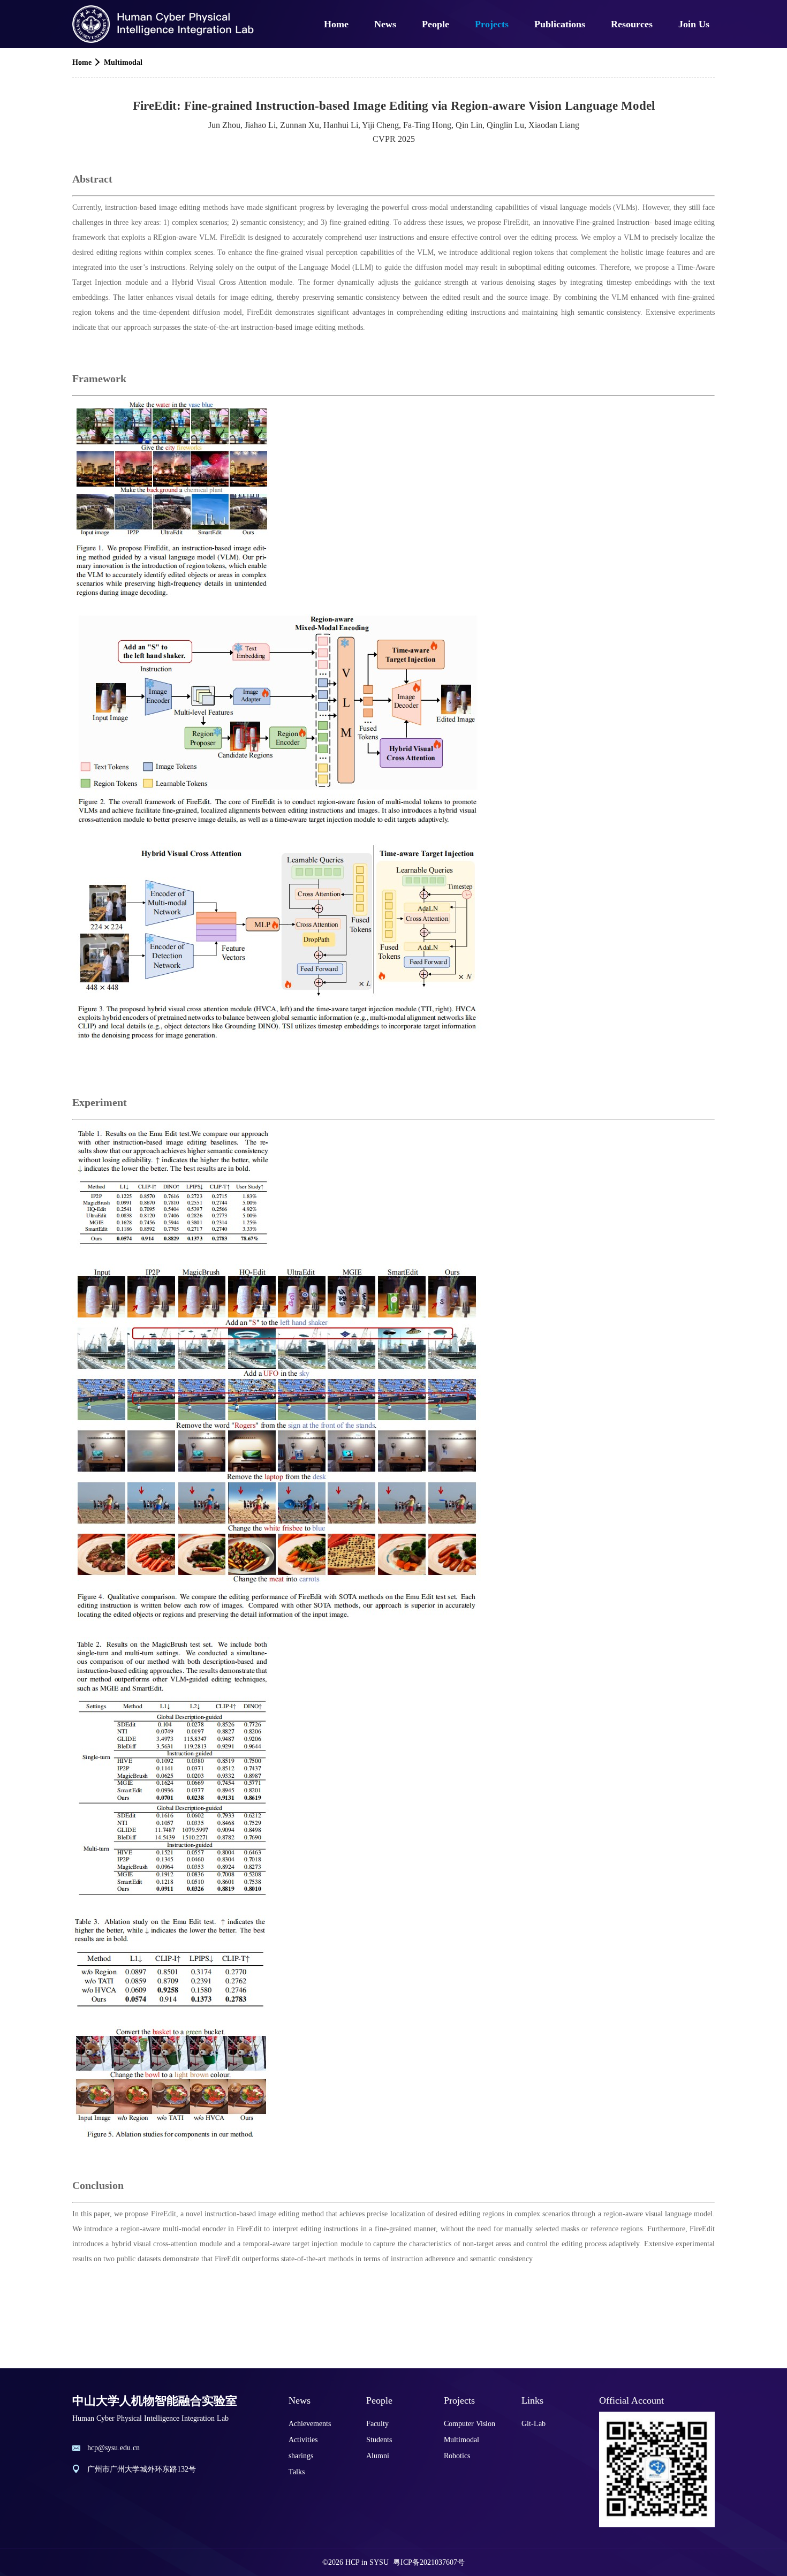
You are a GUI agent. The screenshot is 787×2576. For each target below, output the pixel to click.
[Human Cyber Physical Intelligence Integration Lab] (164, 24)
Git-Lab (534, 2424)
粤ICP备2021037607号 (429, 2562)
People (436, 24)
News (385, 24)
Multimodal (123, 62)
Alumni (378, 2456)
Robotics (457, 2456)
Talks (297, 2472)
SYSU (379, 2562)
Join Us (694, 24)
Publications (560, 24)
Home (336, 24)
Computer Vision (470, 2424)
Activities (303, 2440)
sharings (301, 2456)
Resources (632, 24)
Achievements (310, 2424)
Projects (492, 24)
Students (379, 2440)
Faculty (377, 2424)
